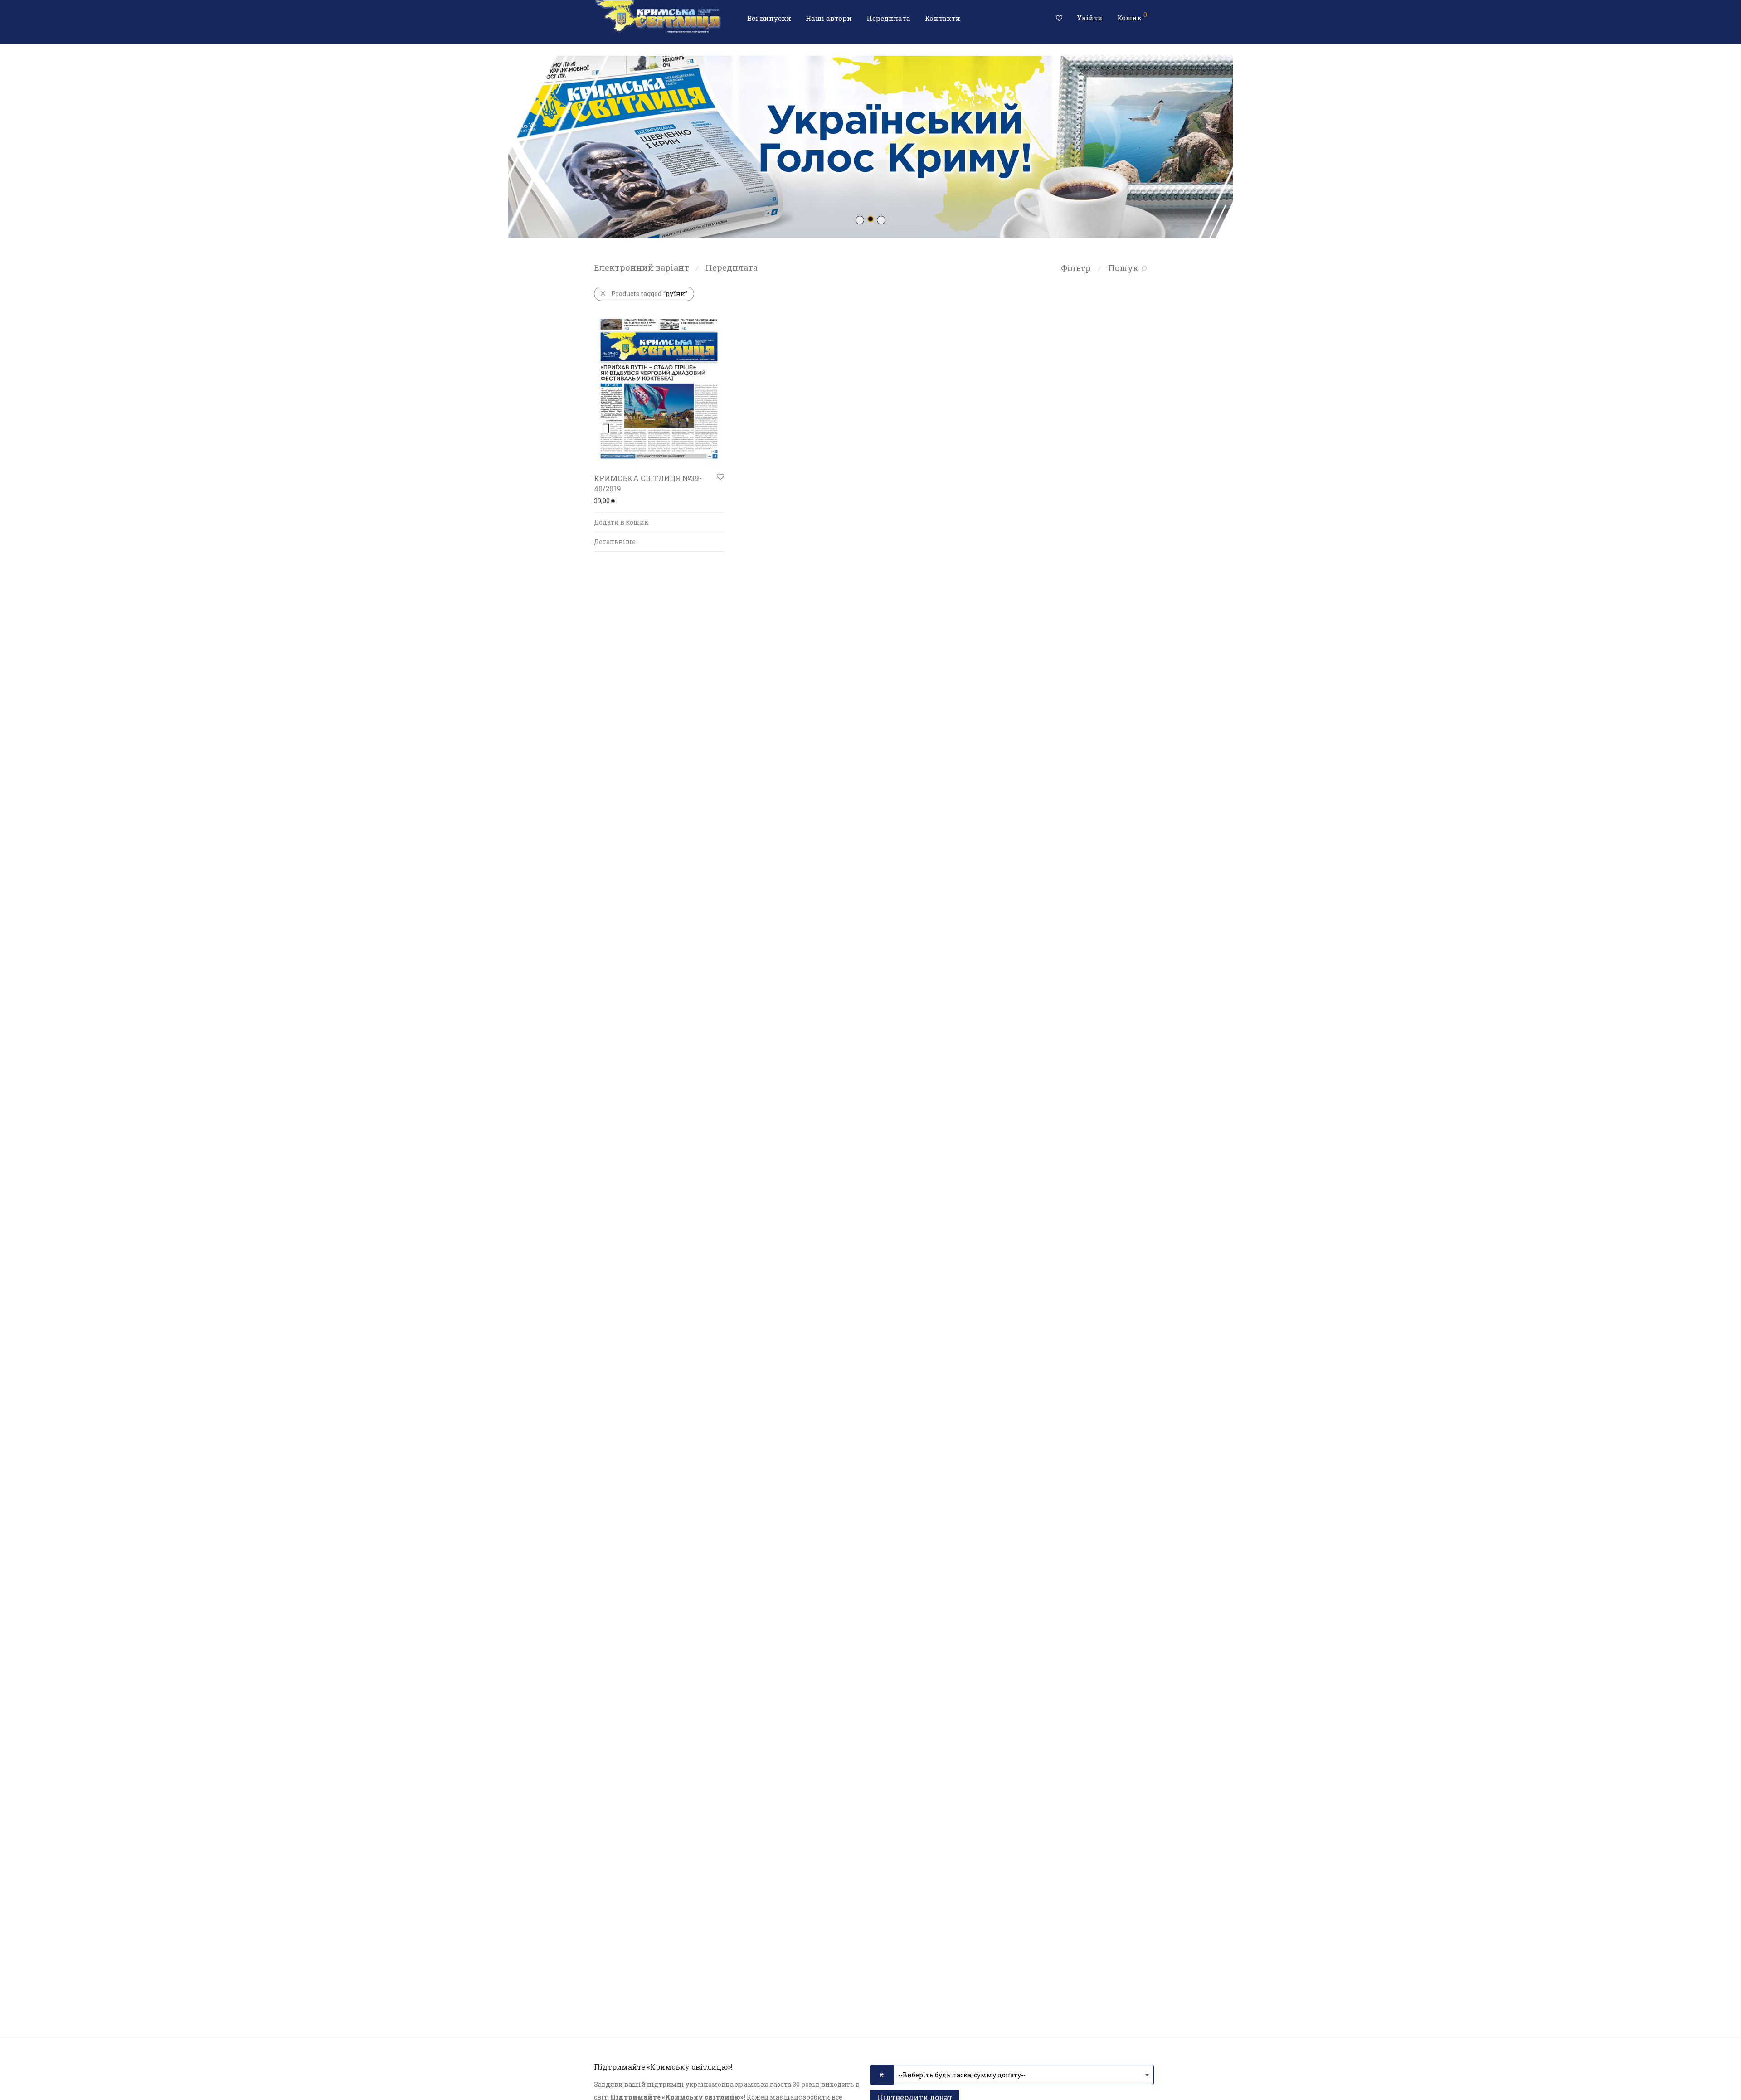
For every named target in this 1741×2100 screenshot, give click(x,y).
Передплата (888, 18)
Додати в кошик (621, 522)
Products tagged (649, 294)
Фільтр (1076, 268)
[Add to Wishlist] (720, 477)
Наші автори (829, 18)
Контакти (943, 18)
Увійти (1090, 18)
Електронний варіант (642, 267)
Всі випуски (769, 18)
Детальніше (615, 542)
